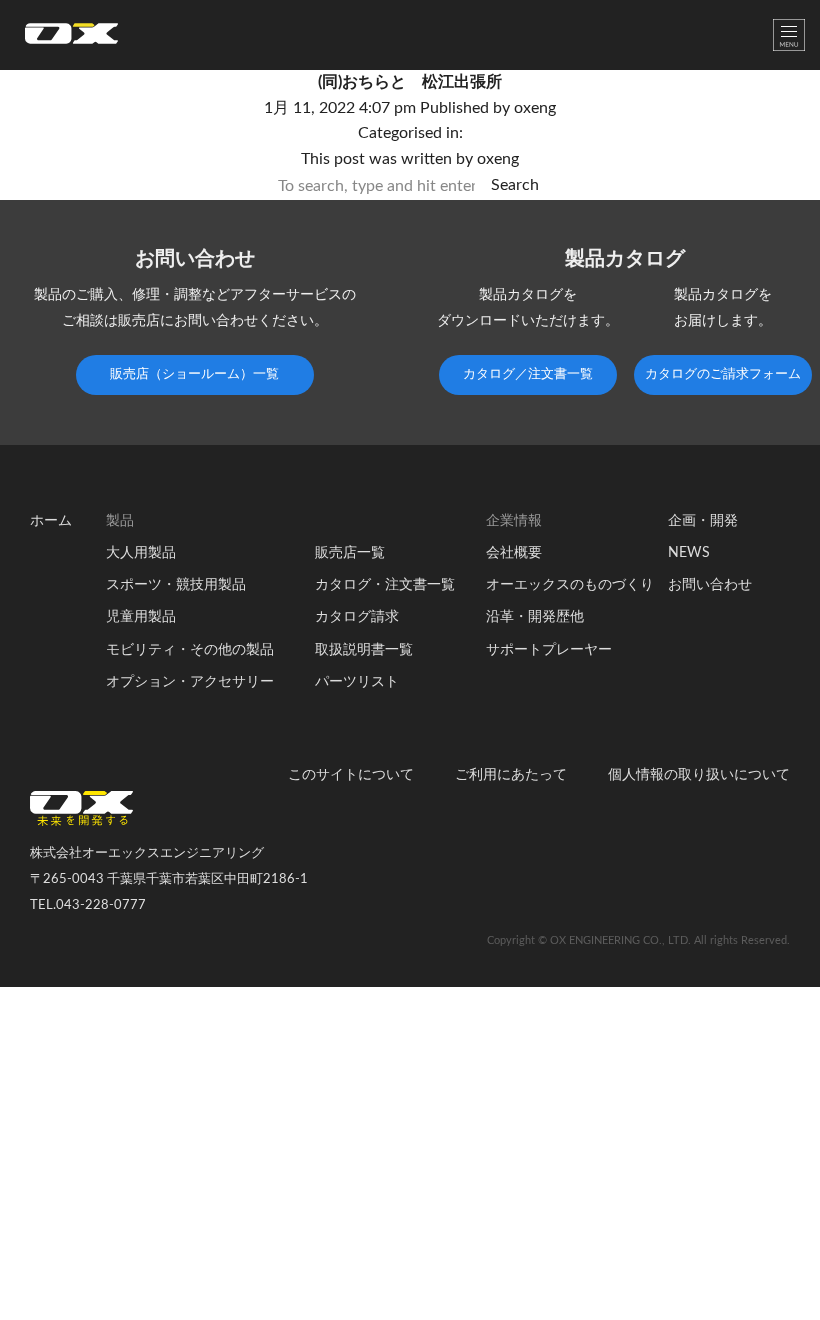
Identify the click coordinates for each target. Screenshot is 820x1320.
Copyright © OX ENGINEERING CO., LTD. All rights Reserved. (638, 940)
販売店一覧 (350, 553)
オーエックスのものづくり (570, 585)
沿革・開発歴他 (535, 617)
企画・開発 (703, 521)
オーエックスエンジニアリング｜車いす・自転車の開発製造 (71, 39)
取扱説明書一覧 (364, 650)
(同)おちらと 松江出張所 (410, 82)
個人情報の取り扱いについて (699, 775)
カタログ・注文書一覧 (385, 585)
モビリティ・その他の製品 (190, 650)
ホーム (51, 521)
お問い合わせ (710, 585)
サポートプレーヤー (549, 650)
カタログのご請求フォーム (723, 374)
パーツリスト (357, 682)
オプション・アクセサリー (190, 682)
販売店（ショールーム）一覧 (194, 374)
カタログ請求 (357, 617)
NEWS (689, 553)
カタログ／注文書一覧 (528, 374)
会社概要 (514, 553)
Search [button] (515, 185)
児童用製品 (141, 617)
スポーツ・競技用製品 (176, 585)
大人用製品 (141, 553)
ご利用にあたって (511, 775)
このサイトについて (351, 775)
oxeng (535, 108)
